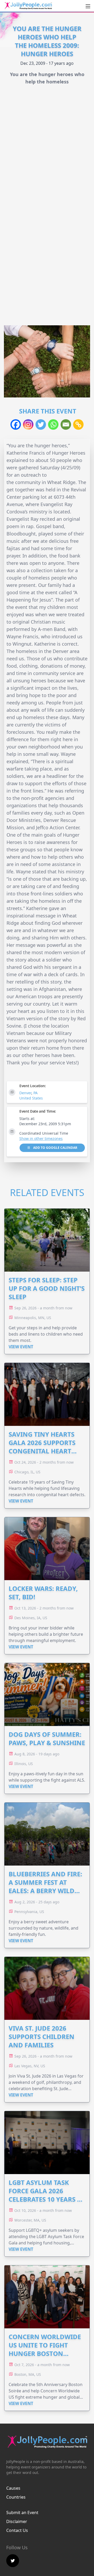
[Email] (66, 424)
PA (36, 1093)
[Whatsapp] (53, 424)
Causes (13, 2488)
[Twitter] (41, 424)
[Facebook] (16, 424)
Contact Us (17, 2530)
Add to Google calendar (55, 1148)
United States (31, 1098)
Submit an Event (22, 2513)
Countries (16, 2497)
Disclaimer (17, 2521)
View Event (21, 1347)
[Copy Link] (78, 424)
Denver (25, 1093)
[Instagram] (28, 424)
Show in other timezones (41, 1138)
